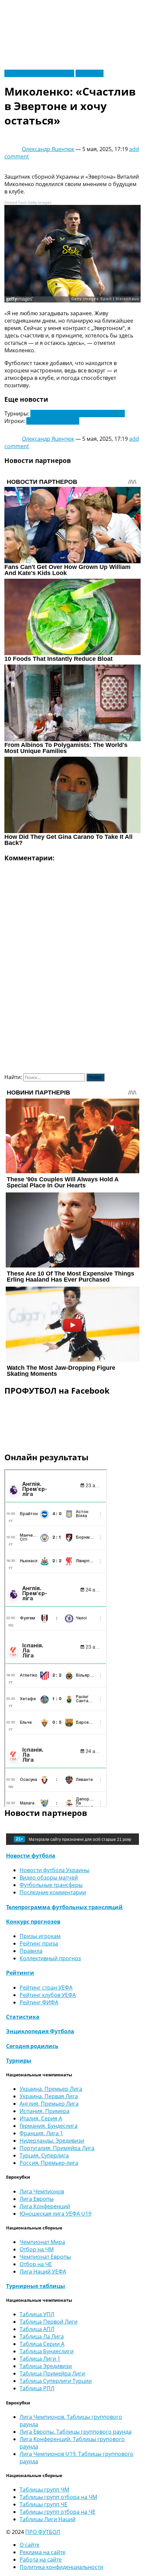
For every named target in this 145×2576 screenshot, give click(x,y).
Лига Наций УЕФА (43, 2271)
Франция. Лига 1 (41, 2133)
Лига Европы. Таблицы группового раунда (76, 2432)
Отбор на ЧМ (37, 2249)
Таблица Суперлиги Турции (56, 2381)
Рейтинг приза (39, 1943)
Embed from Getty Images (28, 203)
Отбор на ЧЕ (36, 2264)
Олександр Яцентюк (48, 149)
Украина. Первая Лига (49, 2096)
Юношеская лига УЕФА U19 (55, 2214)
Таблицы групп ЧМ (44, 2490)
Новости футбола (31, 1856)
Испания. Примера (45, 2111)
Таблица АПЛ (37, 2329)
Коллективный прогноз (50, 1958)
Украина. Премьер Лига (51, 2089)
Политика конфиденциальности (61, 2567)
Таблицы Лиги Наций (48, 2519)
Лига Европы (37, 2199)
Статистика (23, 2017)
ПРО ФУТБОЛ (43, 2532)
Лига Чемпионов (42, 2191)
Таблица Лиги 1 (40, 2359)
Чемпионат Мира (42, 2242)
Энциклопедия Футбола (40, 2031)
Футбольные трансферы (51, 1885)
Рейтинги (20, 1973)
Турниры (19, 2061)
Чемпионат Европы (45, 2257)
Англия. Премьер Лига (49, 2104)
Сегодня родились (32, 2046)
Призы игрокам (40, 1936)
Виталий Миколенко (53, 421)
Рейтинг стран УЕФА (46, 1988)
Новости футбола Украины (39, 73)
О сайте (30, 2545)
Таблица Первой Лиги (49, 2322)
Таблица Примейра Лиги (52, 2373)
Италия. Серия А (41, 2118)
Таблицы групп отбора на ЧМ (58, 2497)
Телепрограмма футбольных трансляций (64, 1907)
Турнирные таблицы (36, 2286)
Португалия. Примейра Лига (57, 2148)
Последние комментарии (53, 1892)
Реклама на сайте (42, 2552)
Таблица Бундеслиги (47, 2351)
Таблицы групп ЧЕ (43, 2504)
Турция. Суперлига (44, 2155)
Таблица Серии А (42, 2344)
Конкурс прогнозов (33, 1922)
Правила (31, 1951)
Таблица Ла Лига (42, 2336)
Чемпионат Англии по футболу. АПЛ (78, 414)
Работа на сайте (41, 2560)
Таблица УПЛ (37, 2314)
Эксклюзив (90, 73)
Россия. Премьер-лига (49, 2163)
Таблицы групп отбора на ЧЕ (57, 2512)
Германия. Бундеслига (49, 2126)
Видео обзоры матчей (49, 1877)
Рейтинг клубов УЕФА (48, 1995)
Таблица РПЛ (37, 2388)
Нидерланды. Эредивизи (52, 2141)
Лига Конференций (45, 2206)
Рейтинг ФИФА (39, 2002)
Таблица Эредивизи (46, 2366)
